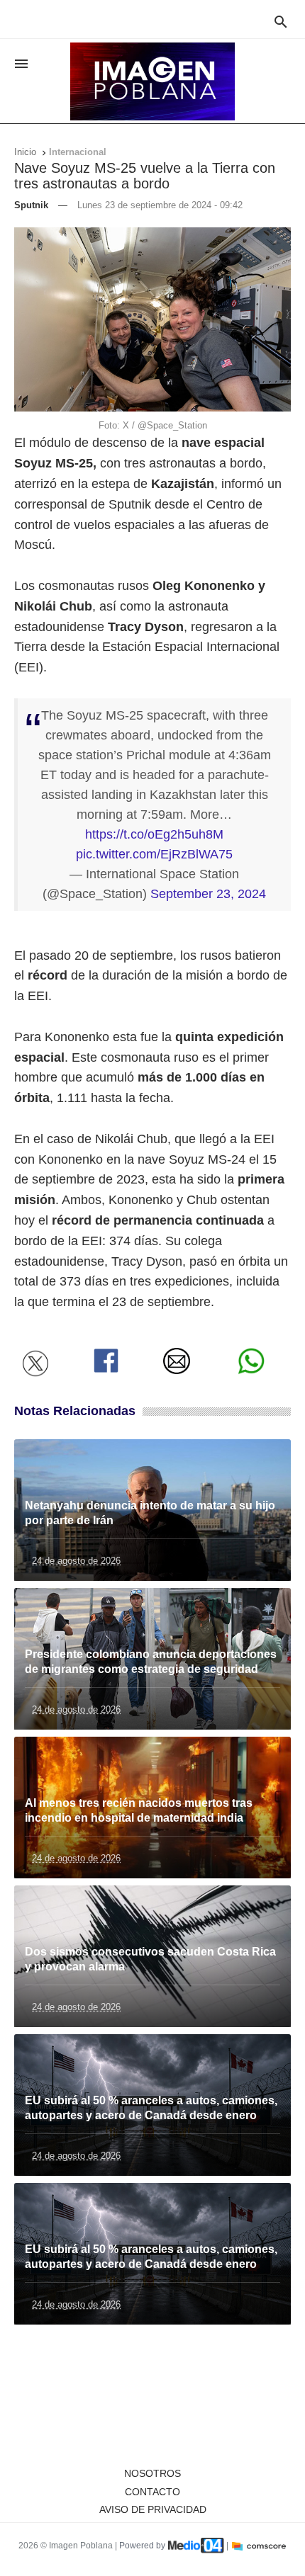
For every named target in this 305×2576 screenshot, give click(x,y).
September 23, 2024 (208, 894)
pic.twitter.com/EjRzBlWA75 (154, 854)
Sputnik (31, 205)
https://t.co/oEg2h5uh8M (154, 834)
